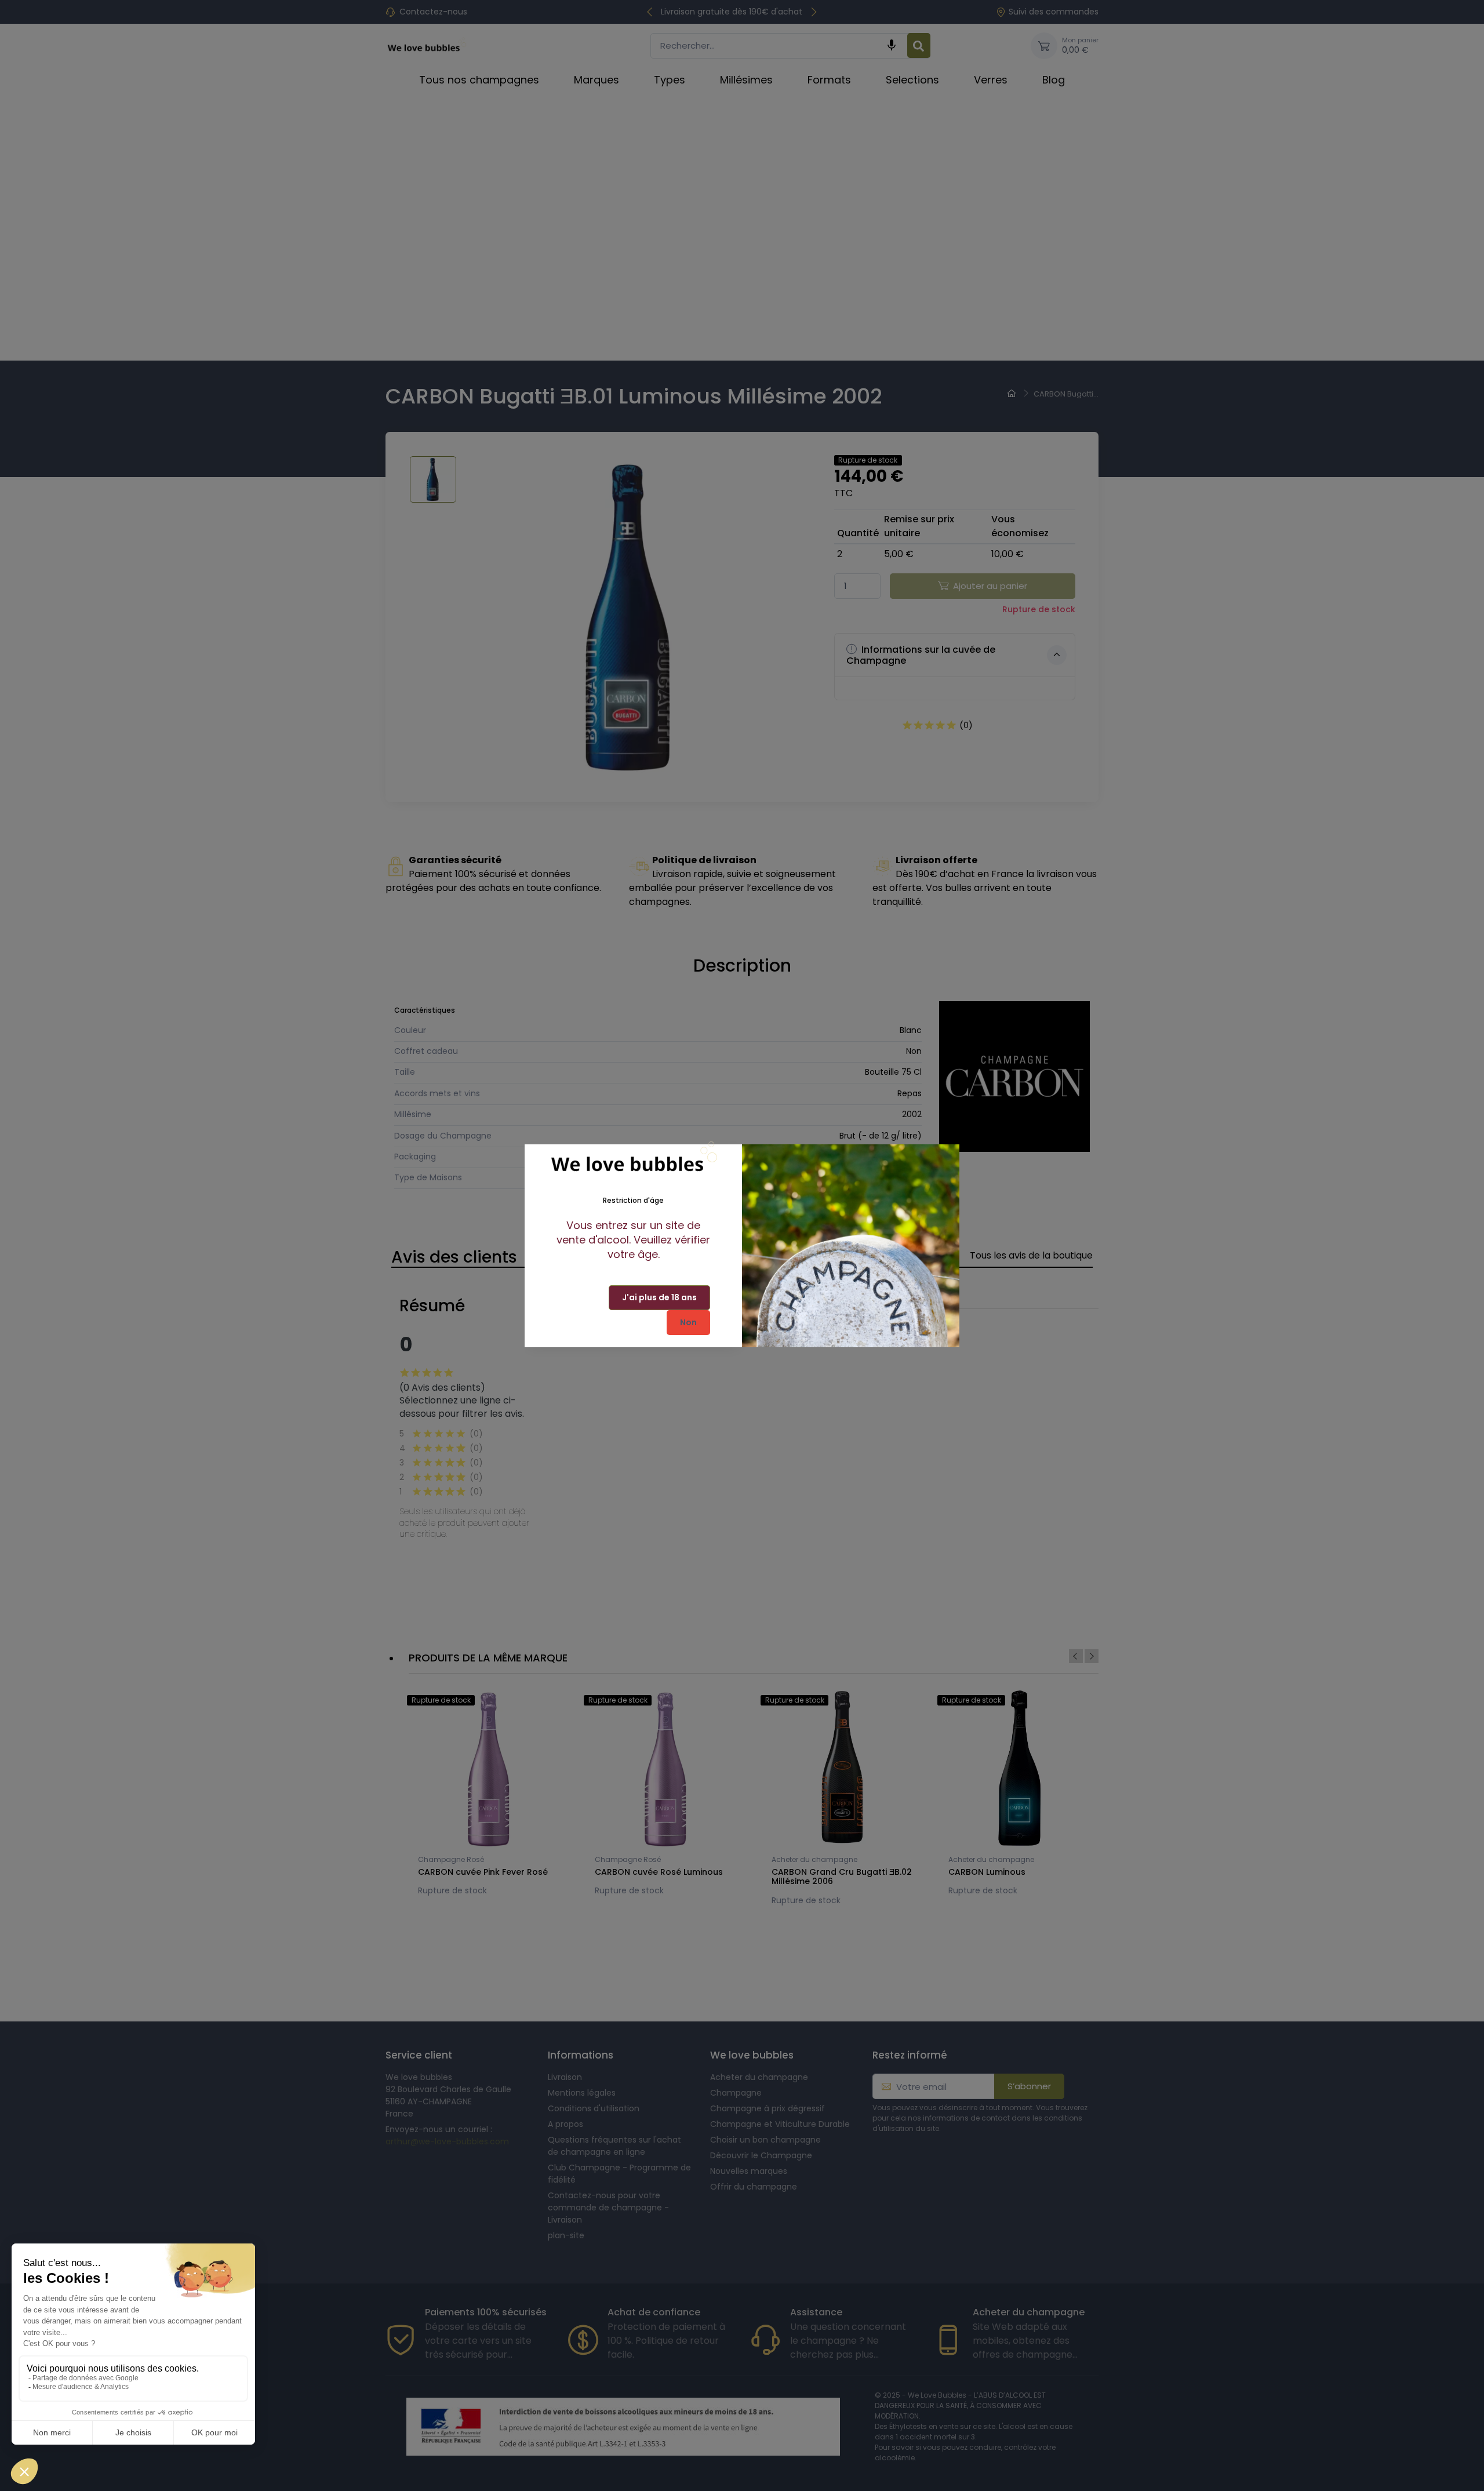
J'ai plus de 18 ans (659, 1297)
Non (688, 1322)
